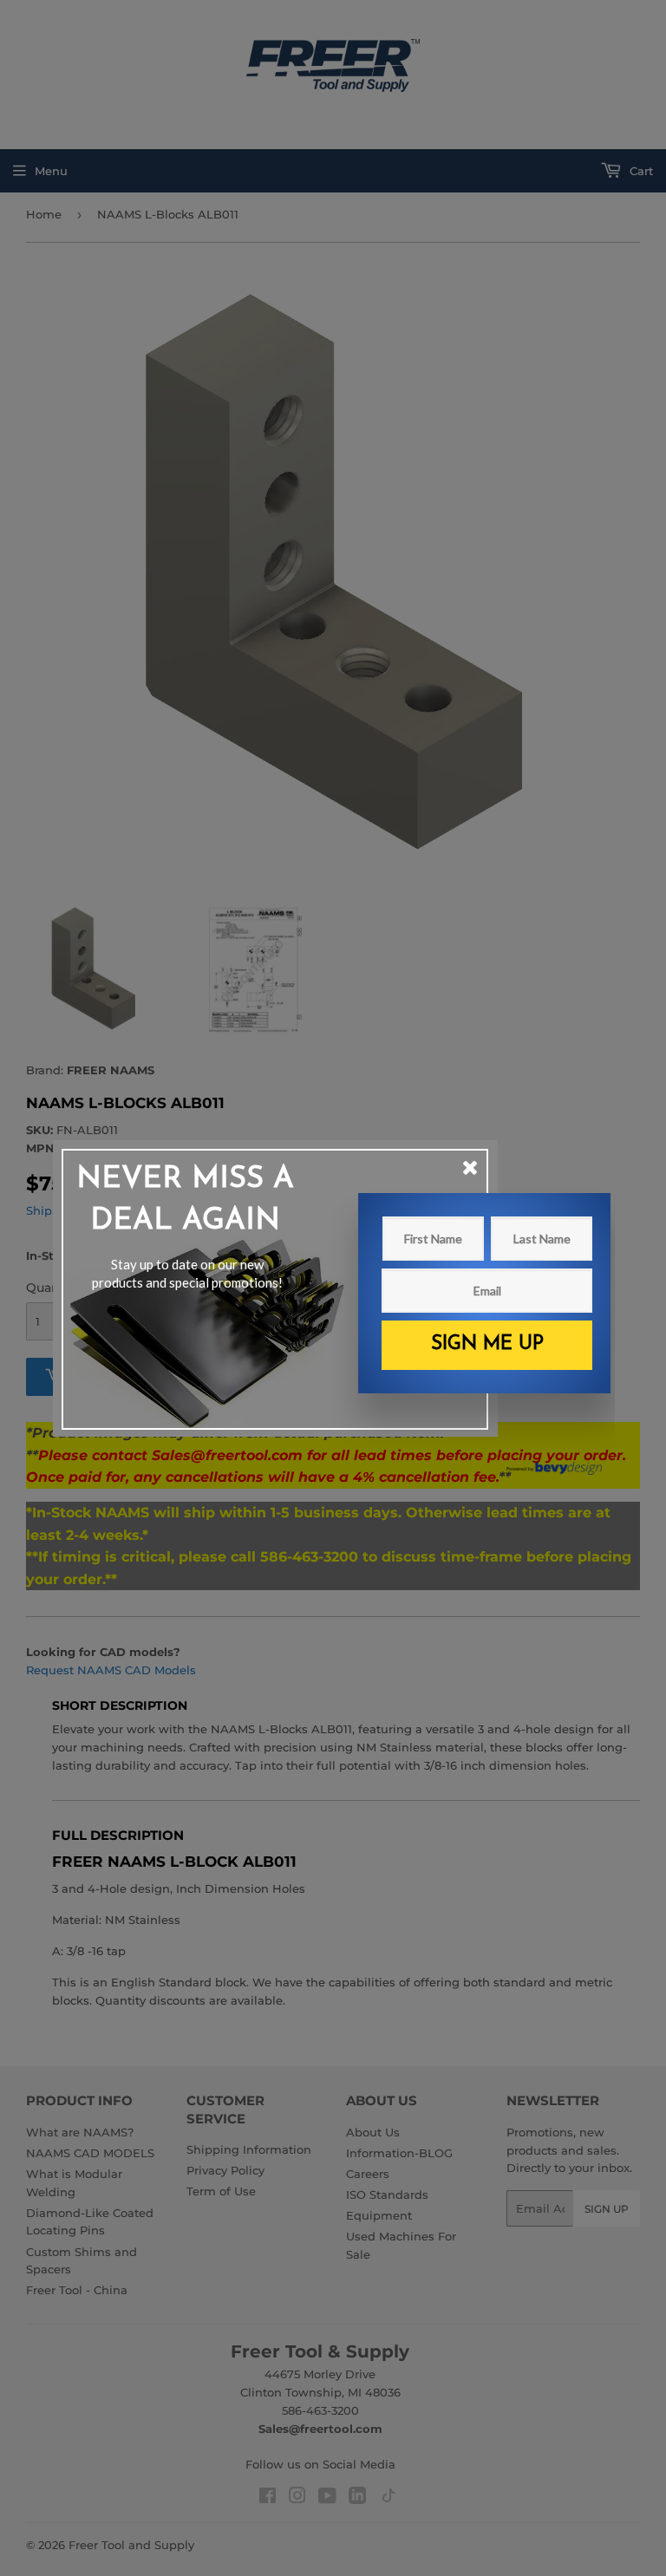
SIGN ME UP (487, 1344)
